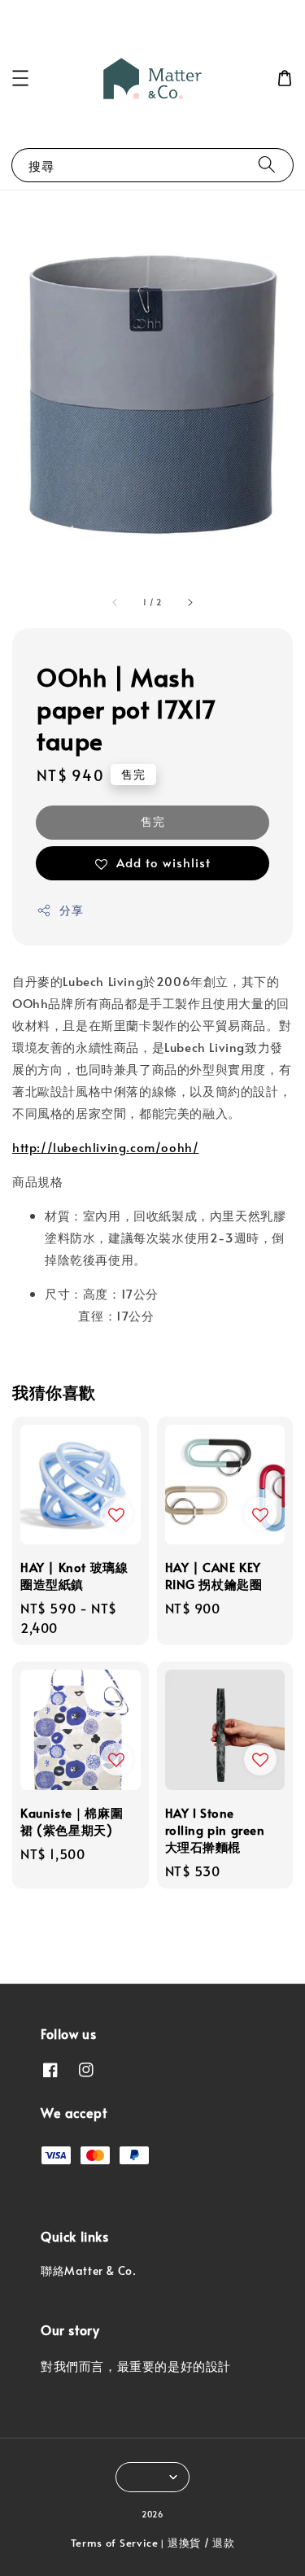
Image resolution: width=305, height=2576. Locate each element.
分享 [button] (71, 910)
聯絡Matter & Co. (88, 2270)
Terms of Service (115, 2543)
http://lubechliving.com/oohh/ (105, 1147)
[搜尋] (267, 165)
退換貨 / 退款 (201, 2543)
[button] (20, 78)
